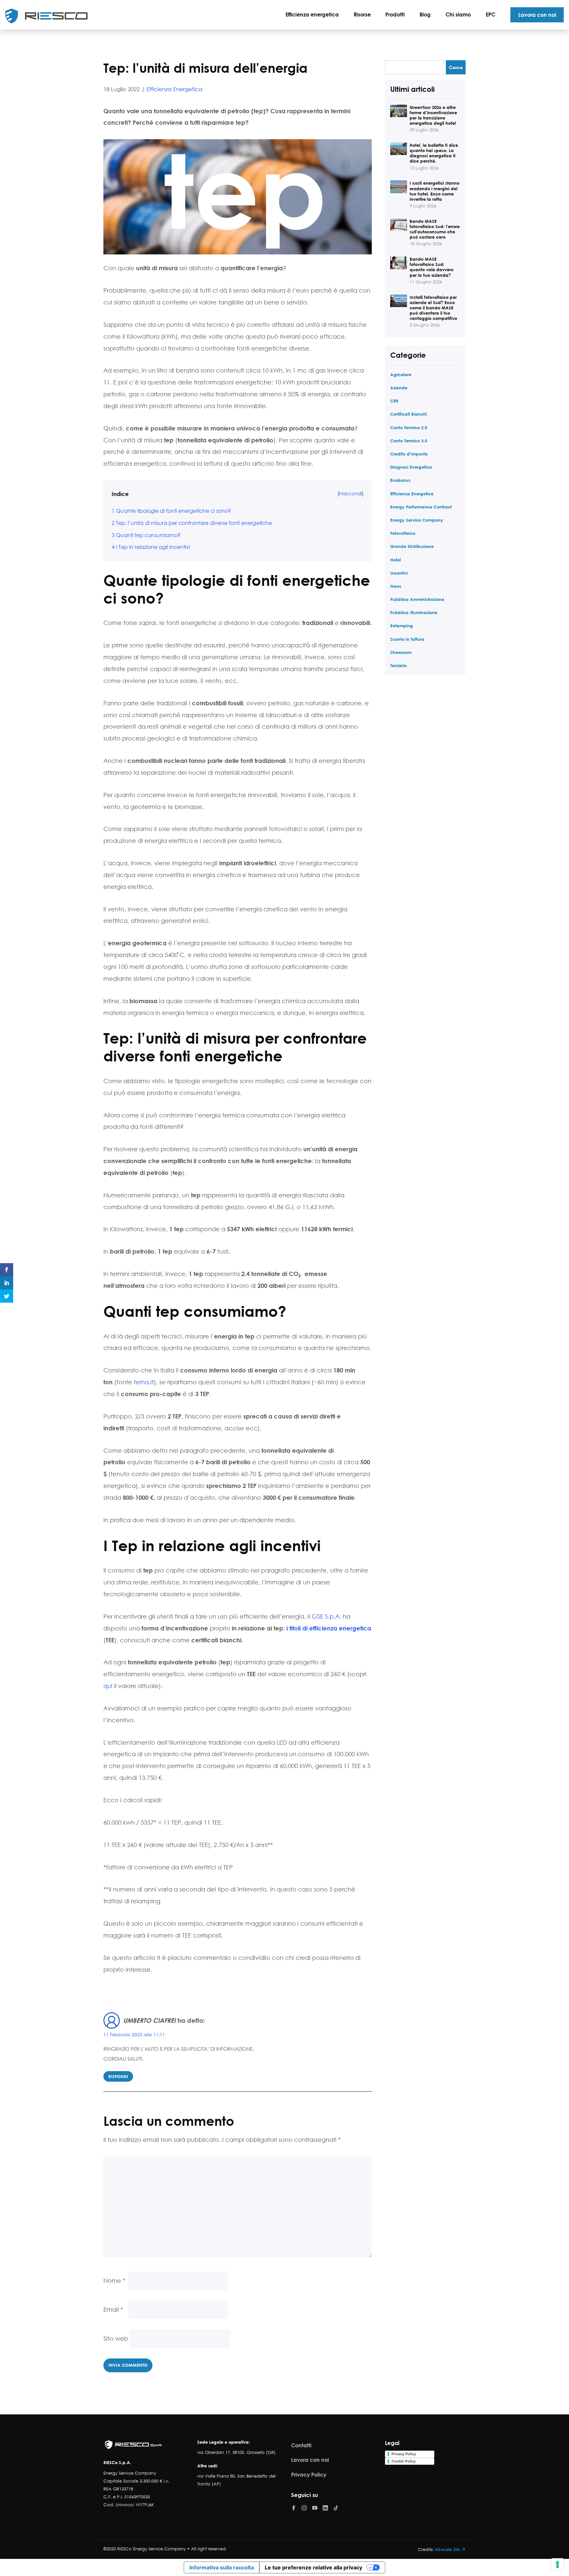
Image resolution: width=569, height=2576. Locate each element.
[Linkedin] (325, 2507)
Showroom (401, 652)
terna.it (144, 1382)
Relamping (402, 625)
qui (108, 1686)
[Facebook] (294, 2508)
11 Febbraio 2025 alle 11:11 (134, 2034)
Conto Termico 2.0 (409, 427)
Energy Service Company (417, 520)
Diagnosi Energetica (411, 467)
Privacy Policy (309, 2474)
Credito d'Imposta (409, 454)
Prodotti (395, 14)
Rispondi (118, 2076)
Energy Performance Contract (421, 507)
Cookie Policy (404, 2461)
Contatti (301, 2445)
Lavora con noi (537, 15)
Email (113, 2309)
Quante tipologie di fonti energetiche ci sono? (171, 511)
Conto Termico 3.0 (409, 441)
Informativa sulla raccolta (222, 2567)
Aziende (399, 388)
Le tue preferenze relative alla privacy (313, 2567)
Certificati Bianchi (408, 414)
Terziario (398, 665)
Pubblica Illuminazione (414, 612)
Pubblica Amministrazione (417, 599)
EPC (490, 14)
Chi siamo (458, 14)
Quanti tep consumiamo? (146, 535)
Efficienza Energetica (175, 89)
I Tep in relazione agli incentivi (151, 547)
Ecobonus (400, 480)
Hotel (395, 560)
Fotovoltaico (403, 533)
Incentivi (399, 573)
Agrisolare (401, 374)
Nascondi (351, 493)
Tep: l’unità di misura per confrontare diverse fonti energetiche (192, 523)
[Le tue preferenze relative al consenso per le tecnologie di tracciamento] (557, 2564)
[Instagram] (304, 2507)
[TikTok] (336, 2507)
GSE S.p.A (326, 1616)
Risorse (362, 14)
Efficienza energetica (312, 14)
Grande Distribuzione (412, 546)
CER (394, 401)
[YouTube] (315, 2507)
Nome (114, 2280)
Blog (425, 14)
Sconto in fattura (407, 639)
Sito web (116, 2338)
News (396, 586)
